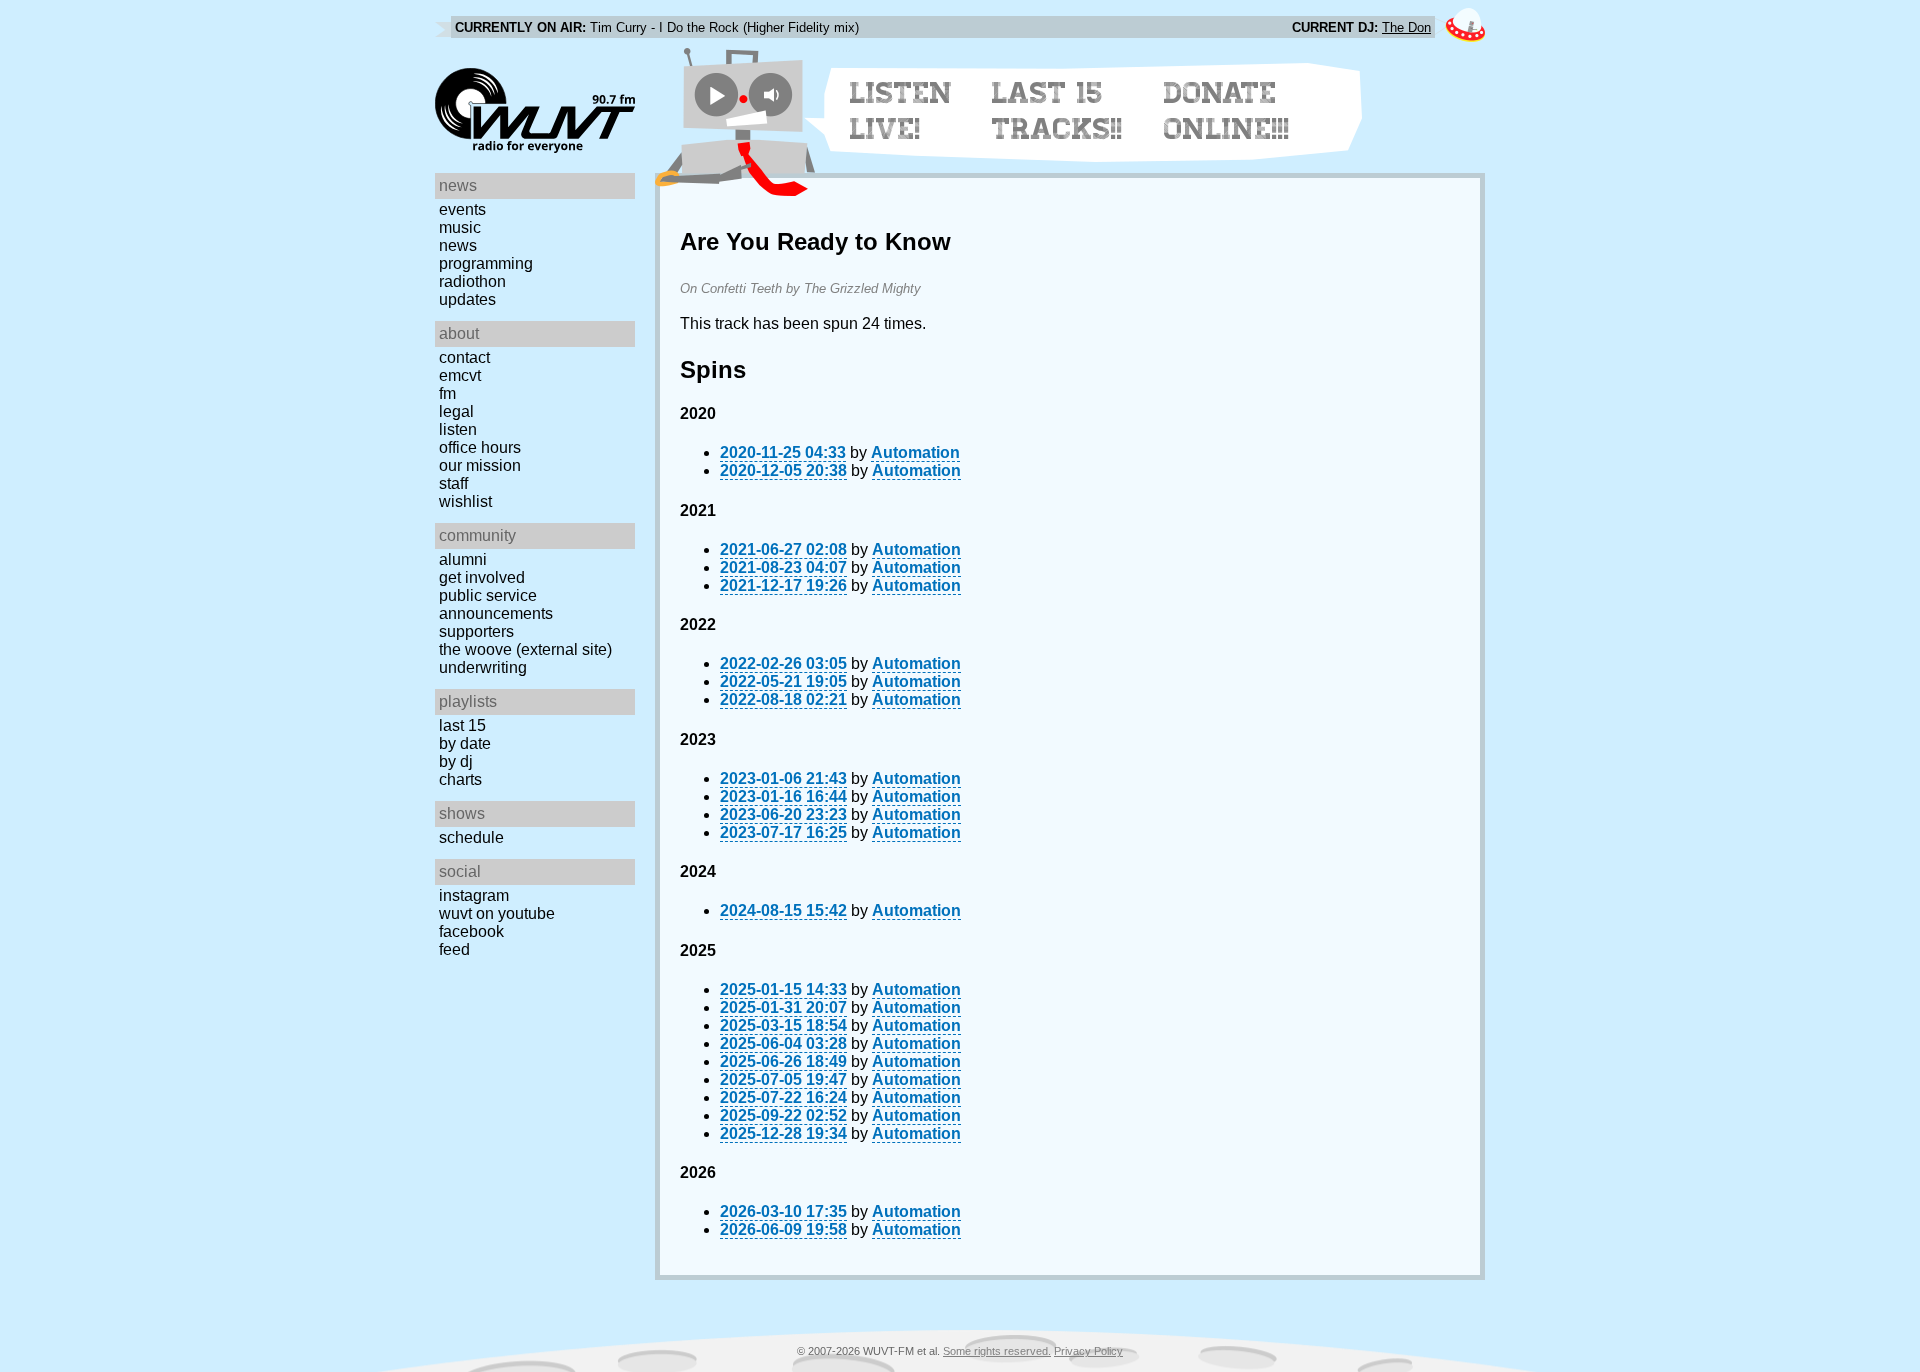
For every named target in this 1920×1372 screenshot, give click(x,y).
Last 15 (462, 725)
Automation (915, 452)
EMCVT (460, 375)
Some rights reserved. (997, 1351)
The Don (1406, 27)
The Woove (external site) (525, 649)
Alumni (463, 559)
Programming (486, 263)
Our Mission (480, 465)
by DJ (456, 761)
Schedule (471, 837)
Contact (464, 357)
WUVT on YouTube (497, 913)
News (458, 245)
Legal (456, 411)
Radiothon (472, 281)
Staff (453, 483)
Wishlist (465, 501)
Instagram (474, 895)
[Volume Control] (773, 94)
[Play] (716, 94)
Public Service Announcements (496, 604)
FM (447, 393)
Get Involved (482, 577)
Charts (460, 779)
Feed (454, 949)
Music (460, 227)
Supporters (476, 631)
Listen (458, 429)
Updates (467, 299)
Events (462, 209)
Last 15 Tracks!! (1057, 111)
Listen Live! (901, 111)
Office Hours (480, 447)
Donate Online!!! (1227, 111)
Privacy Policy (1088, 1351)
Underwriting (483, 667)
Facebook (471, 931)
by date (465, 743)
